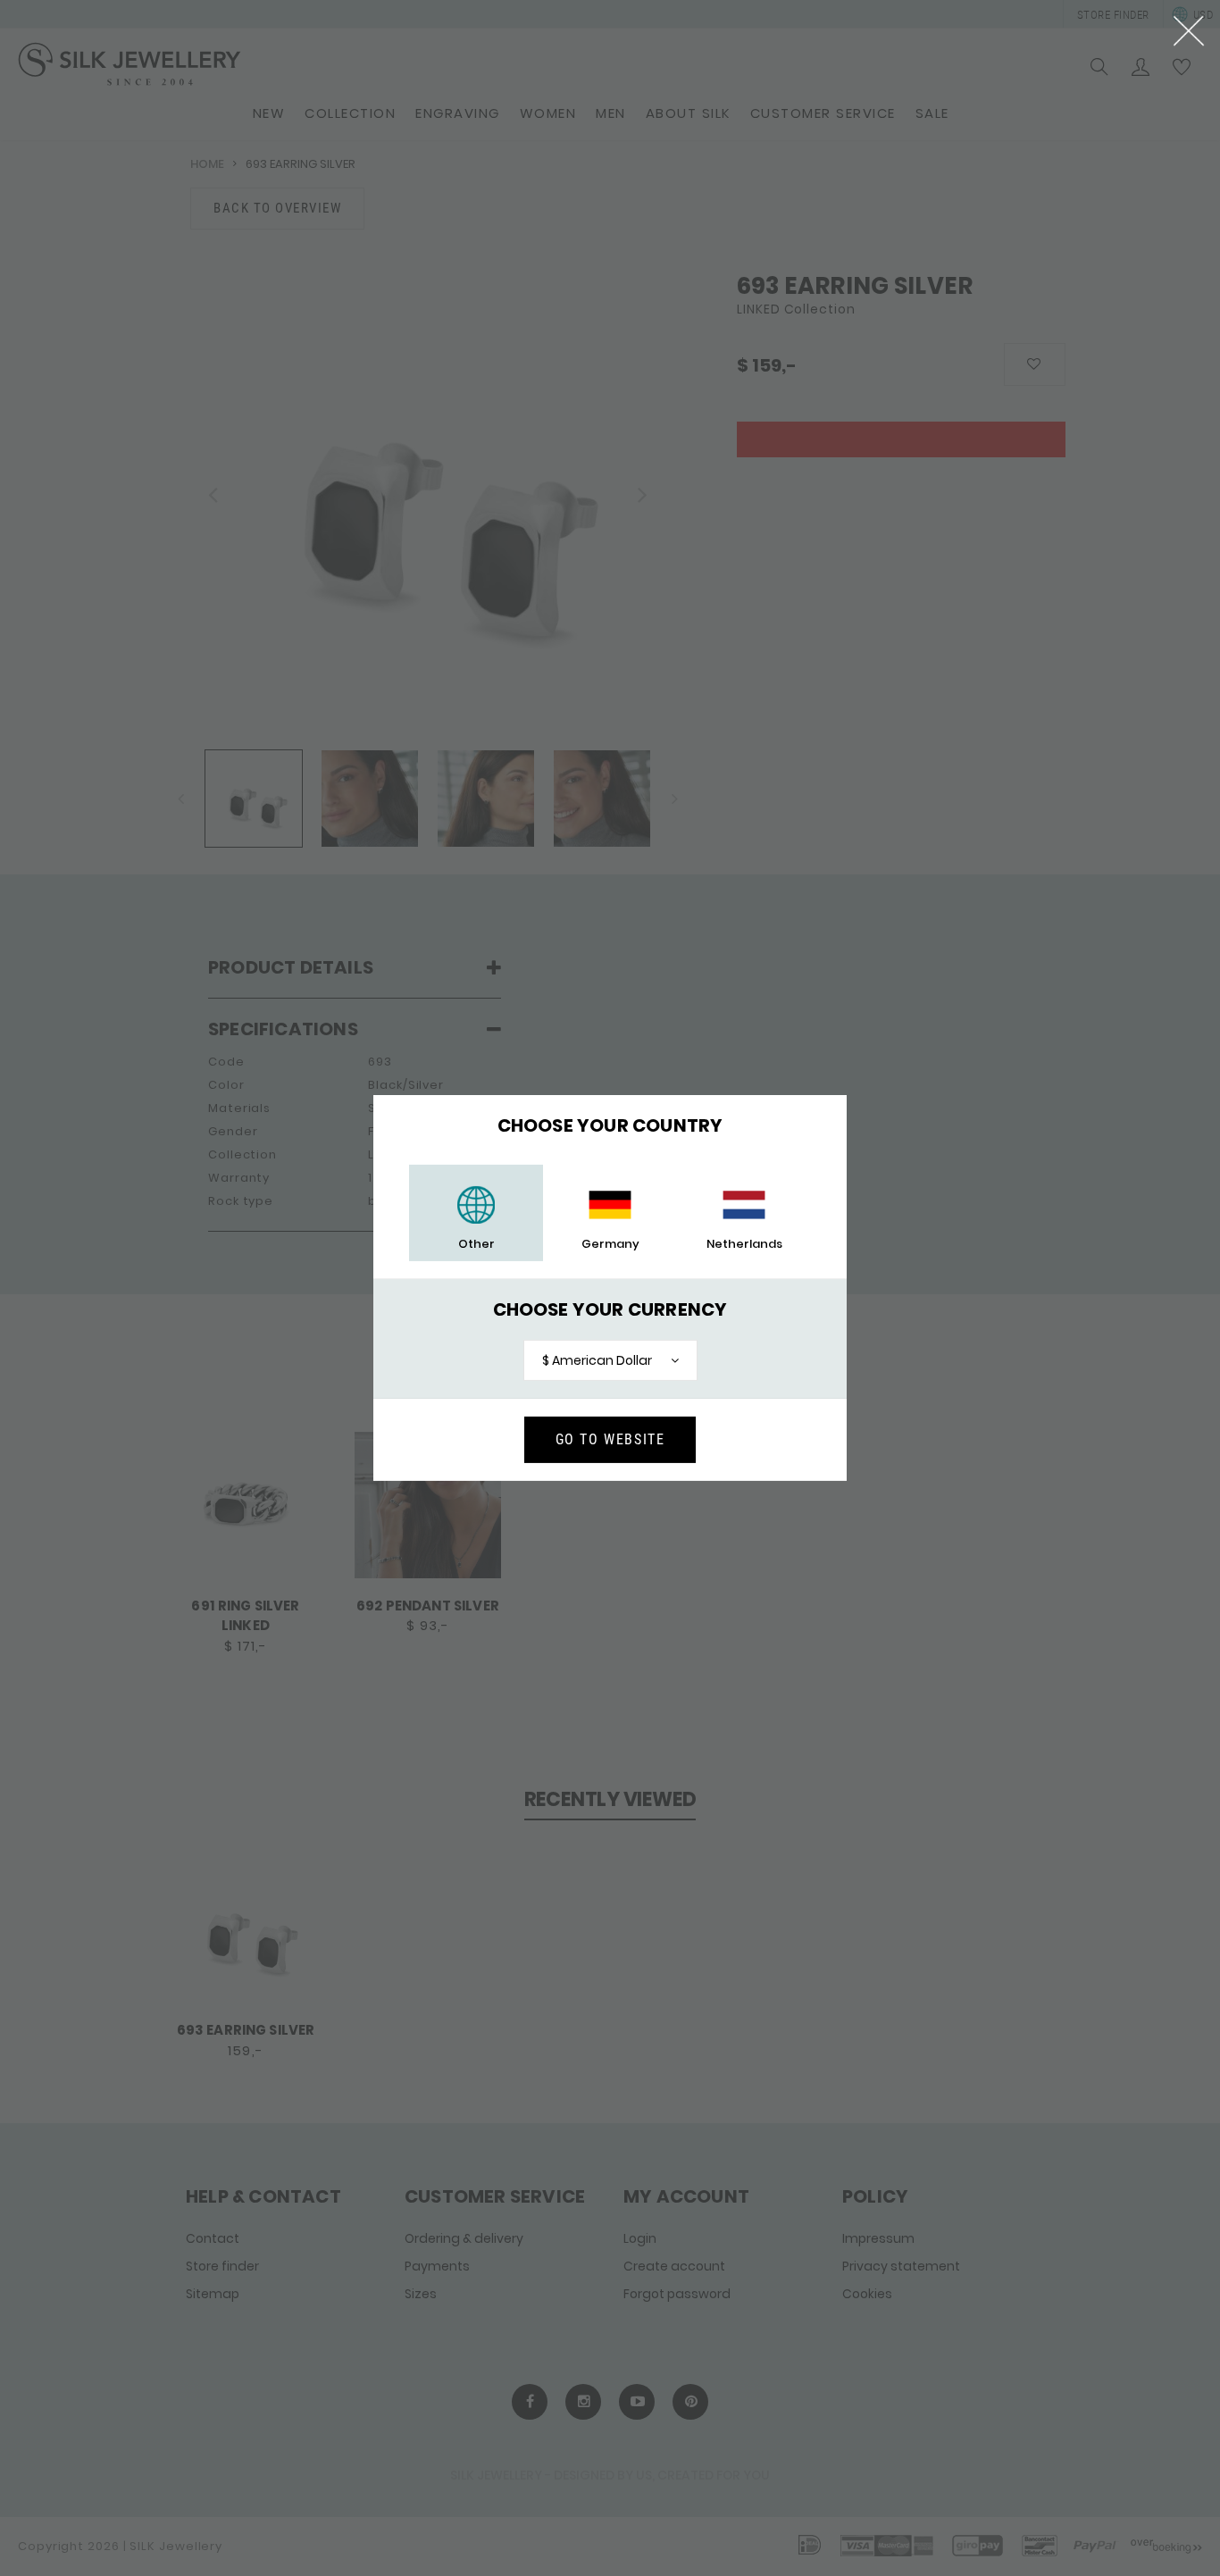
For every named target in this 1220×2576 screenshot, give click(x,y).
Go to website (610, 1439)
